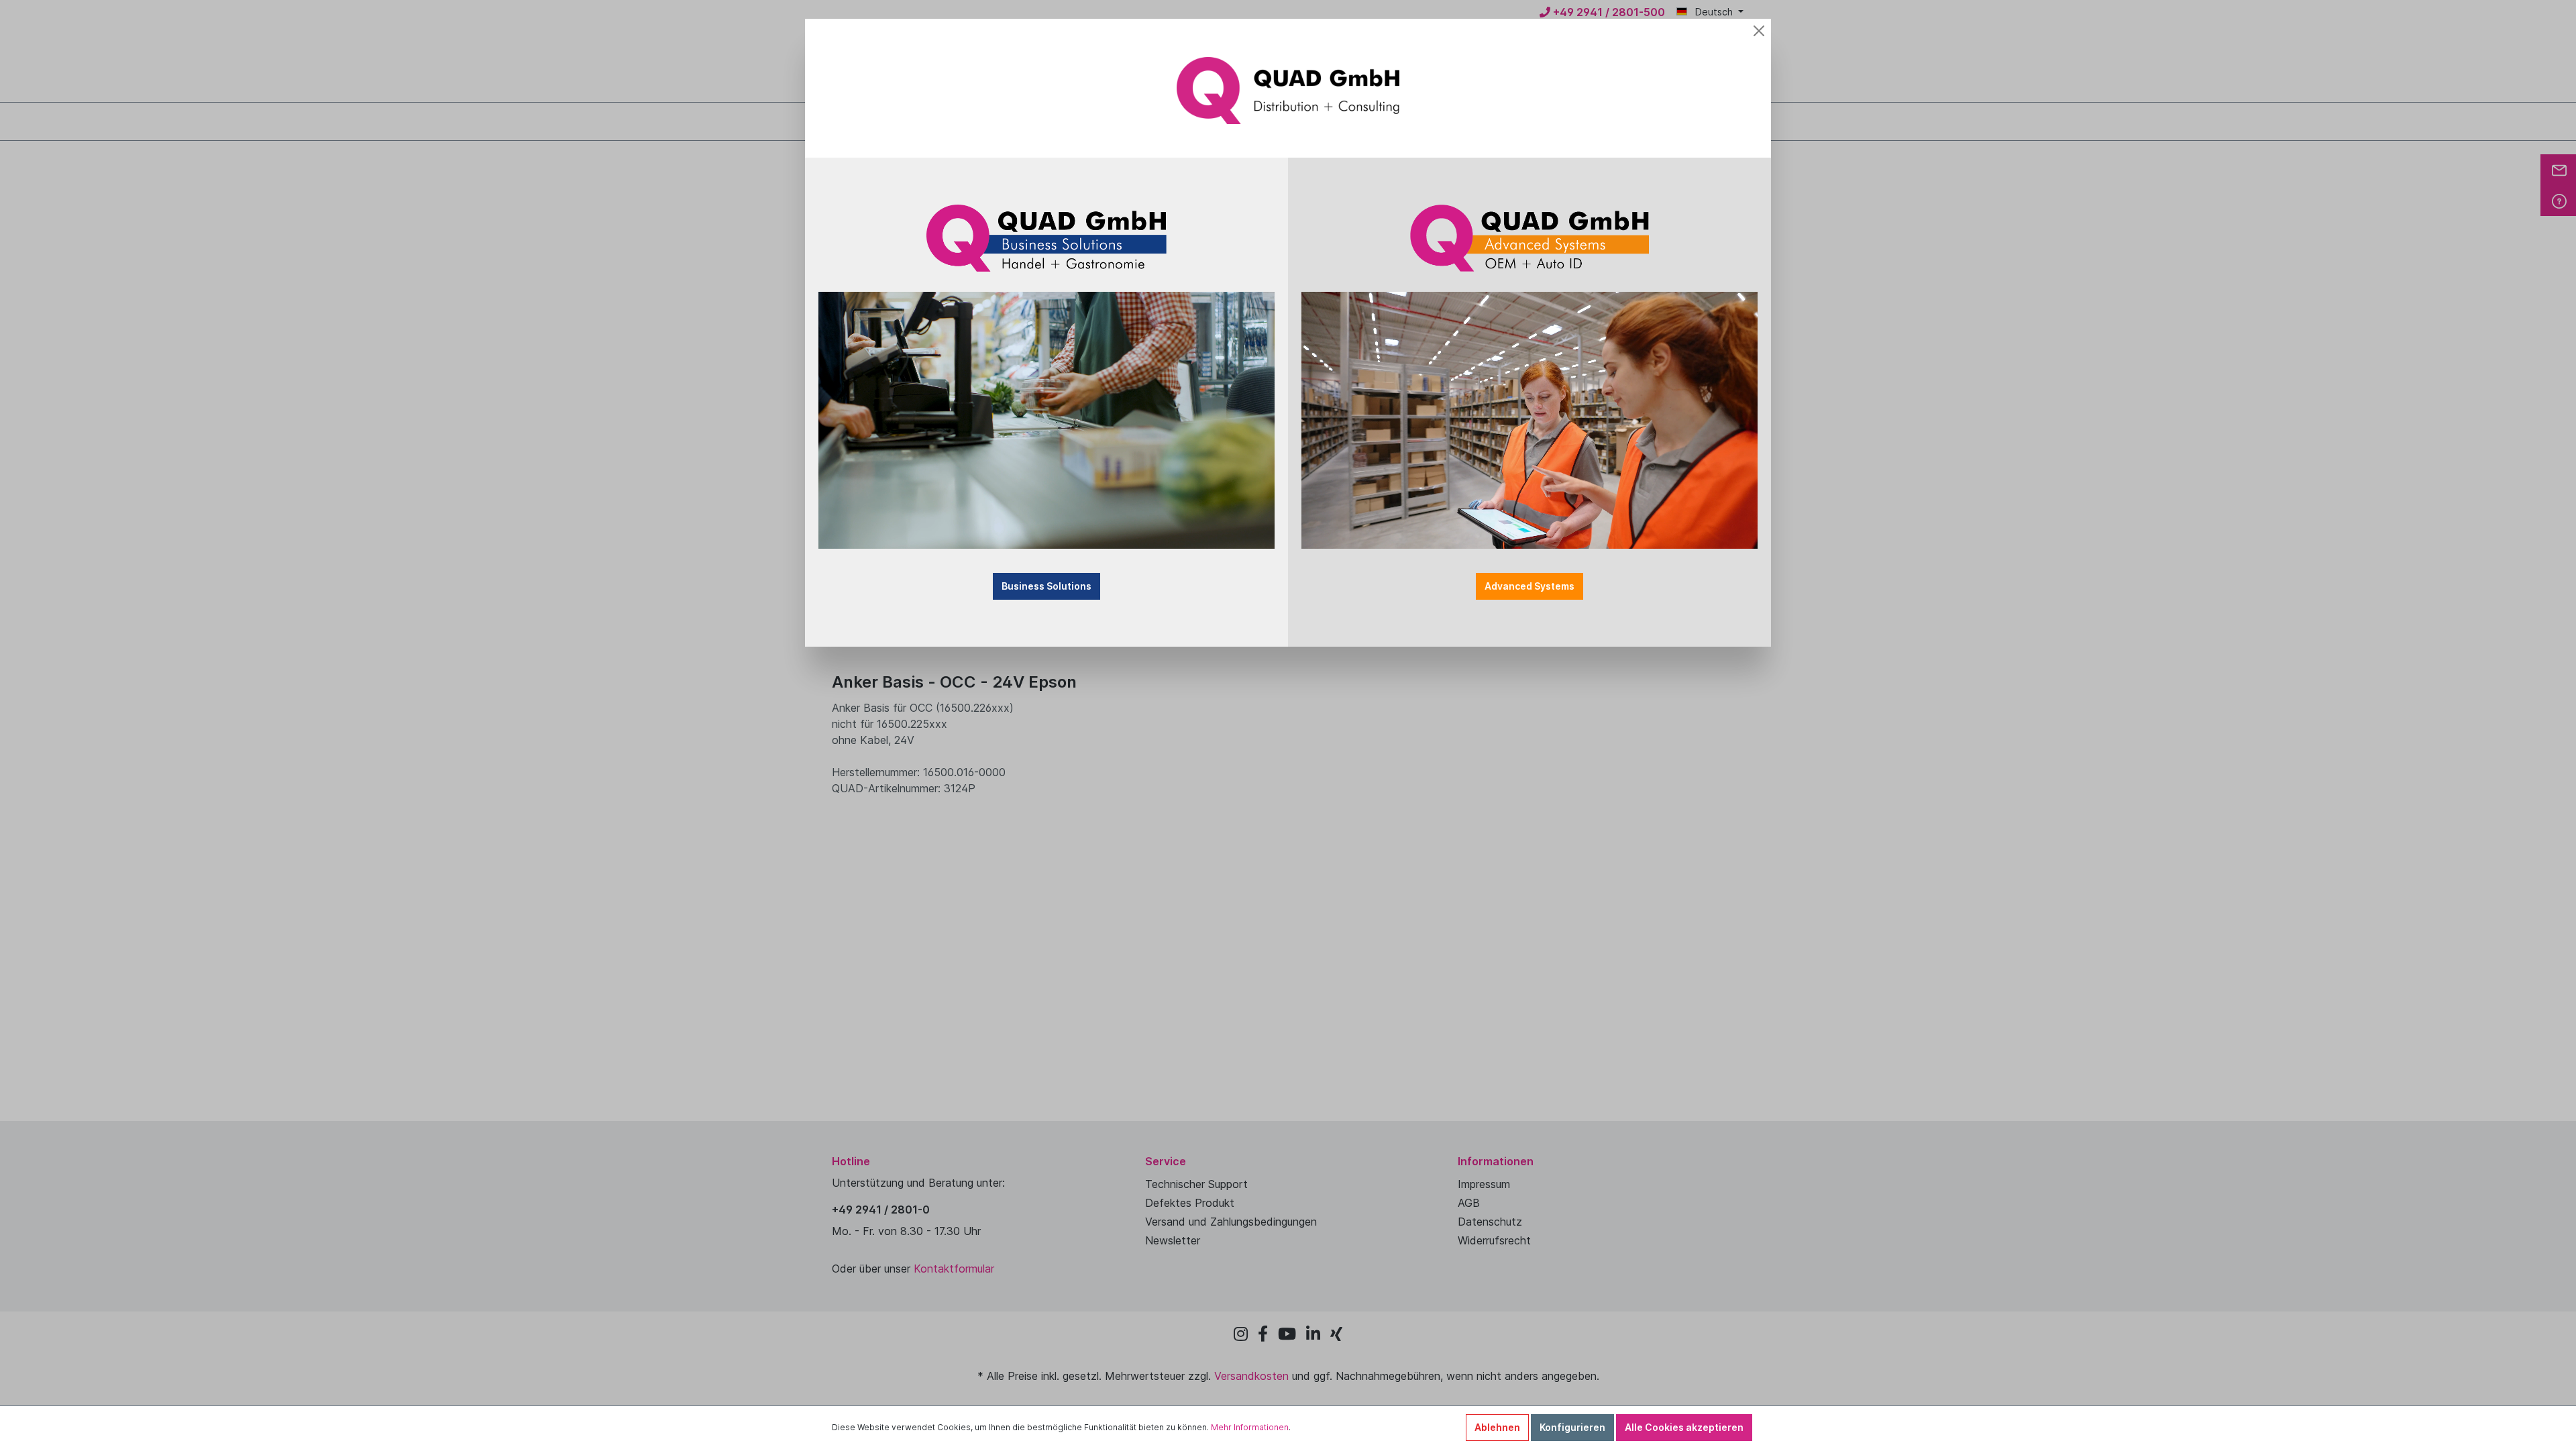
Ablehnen (1497, 1427)
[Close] (1759, 31)
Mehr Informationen (1250, 1427)
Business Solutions (1046, 586)
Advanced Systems (1529, 586)
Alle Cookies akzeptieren (1684, 1427)
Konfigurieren (1572, 1427)
